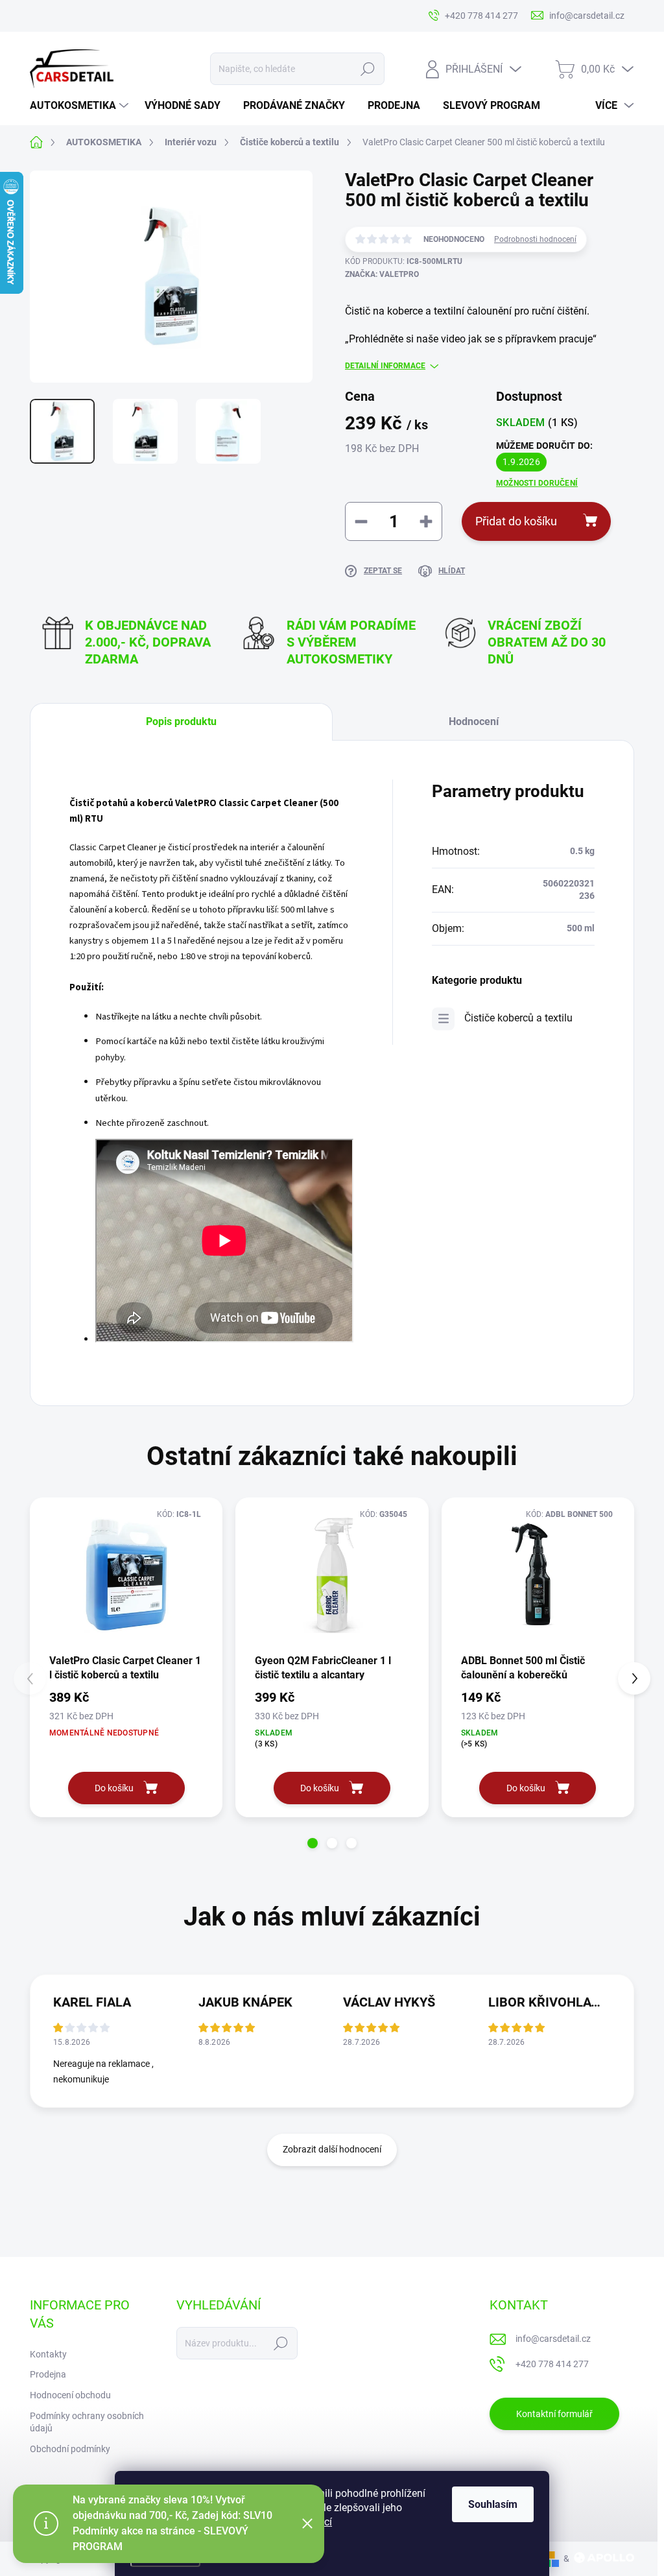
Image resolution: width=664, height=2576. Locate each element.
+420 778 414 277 (552, 2364)
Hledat (367, 69)
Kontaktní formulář (554, 2414)
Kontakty (48, 2354)
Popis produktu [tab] (181, 722)
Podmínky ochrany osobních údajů (87, 2422)
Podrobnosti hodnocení (535, 239)
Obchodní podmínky (70, 2449)
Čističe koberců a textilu (518, 1018)
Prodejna (48, 2374)
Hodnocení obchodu (70, 2395)
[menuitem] (81, 106)
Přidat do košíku (516, 521)
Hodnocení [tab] (474, 722)
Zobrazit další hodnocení (332, 2149)
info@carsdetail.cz (553, 2339)
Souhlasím (493, 2504)
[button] (313, 1843)
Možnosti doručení (537, 483)
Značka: (382, 274)
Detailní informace (385, 366)
